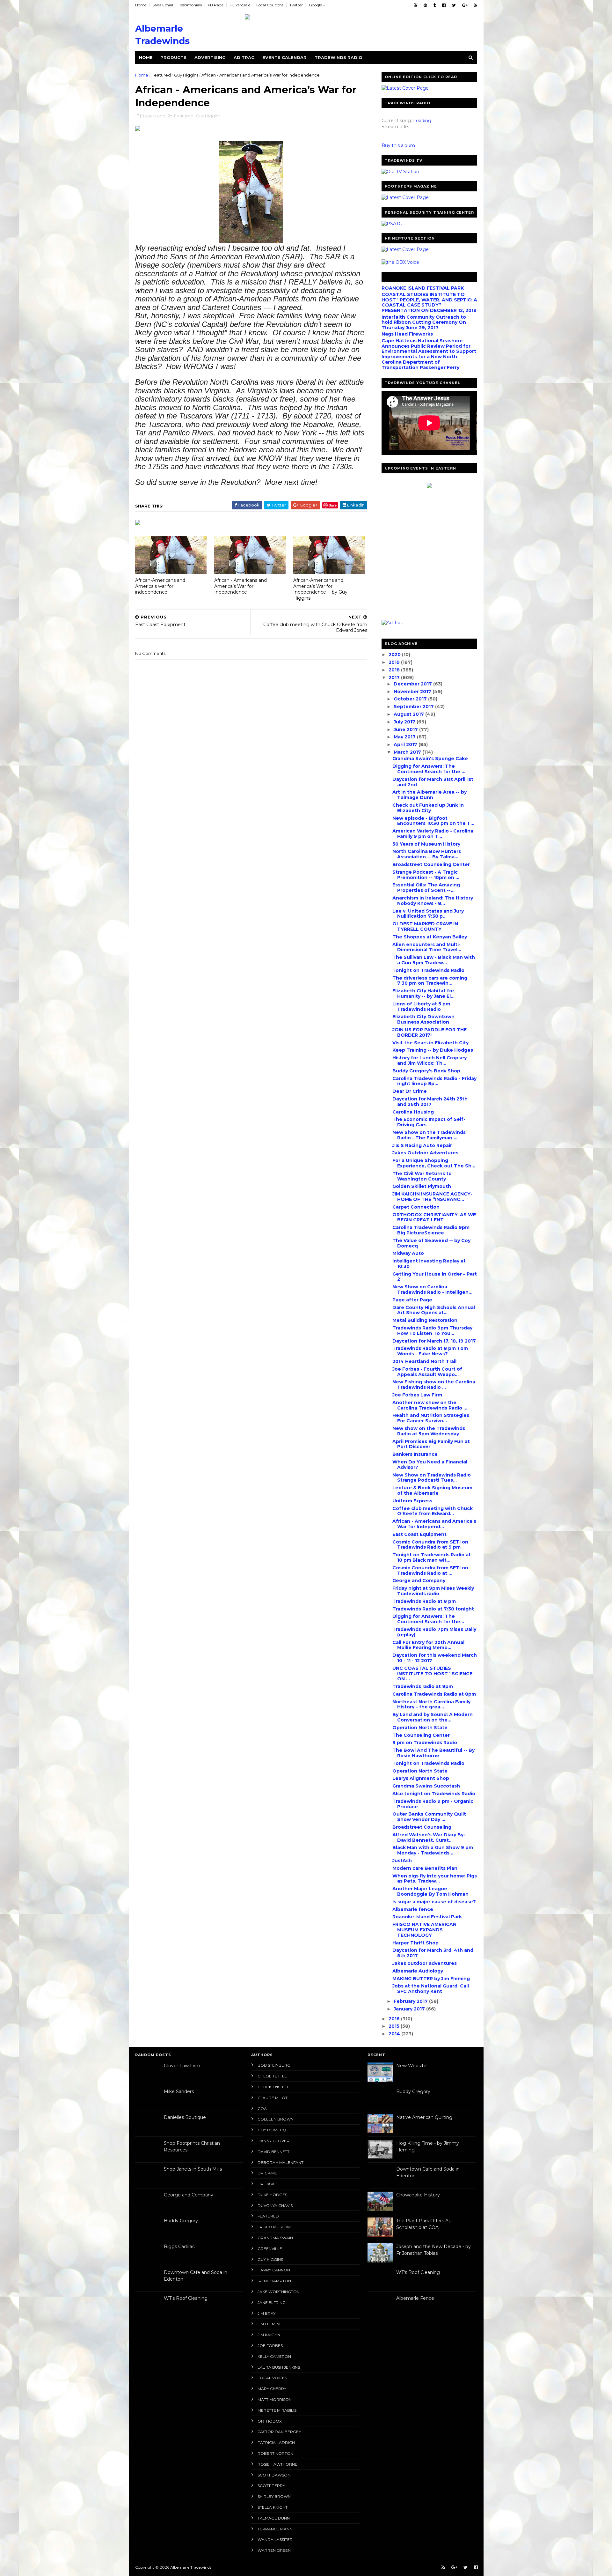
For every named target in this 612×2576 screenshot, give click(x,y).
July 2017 (405, 722)
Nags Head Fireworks (407, 334)
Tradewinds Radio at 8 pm (424, 1601)
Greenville (270, 2249)
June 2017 (406, 729)
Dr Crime (267, 2173)
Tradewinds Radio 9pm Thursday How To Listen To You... (432, 1331)
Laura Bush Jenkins (279, 2367)
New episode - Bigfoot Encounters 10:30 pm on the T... (433, 821)
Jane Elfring (272, 2302)
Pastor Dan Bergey (279, 2432)
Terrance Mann (275, 2529)
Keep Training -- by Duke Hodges (433, 1050)
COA (262, 2109)
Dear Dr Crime (410, 1091)
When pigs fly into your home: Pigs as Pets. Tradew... (435, 1879)
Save (333, 505)
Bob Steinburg (274, 2065)
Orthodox (270, 2421)
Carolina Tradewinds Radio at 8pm (434, 1694)
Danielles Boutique (185, 2117)
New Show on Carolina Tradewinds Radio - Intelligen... (432, 1289)
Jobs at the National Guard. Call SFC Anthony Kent (431, 1989)
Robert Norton (275, 2453)
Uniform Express (412, 1501)
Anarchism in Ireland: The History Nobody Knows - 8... (433, 901)
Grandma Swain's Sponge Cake (430, 759)
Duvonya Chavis (275, 2206)
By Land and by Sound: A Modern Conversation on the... (433, 1717)
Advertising (210, 57)
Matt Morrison (275, 2399)
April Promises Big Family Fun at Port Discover (431, 1444)
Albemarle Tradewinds (191, 2567)
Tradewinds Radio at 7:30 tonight (433, 1609)
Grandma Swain (275, 2238)
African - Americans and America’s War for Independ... (434, 1524)
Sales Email (163, 5)
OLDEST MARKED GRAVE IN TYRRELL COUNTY (425, 926)
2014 (395, 2034)
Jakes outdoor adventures (425, 1963)
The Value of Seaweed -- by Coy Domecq (431, 1243)
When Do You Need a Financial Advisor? (430, 1465)
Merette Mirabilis (277, 2410)
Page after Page (412, 1300)
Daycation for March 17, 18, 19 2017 (434, 1341)
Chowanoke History (418, 2195)
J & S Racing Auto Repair (422, 1145)
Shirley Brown (274, 2496)
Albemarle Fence (415, 2298)
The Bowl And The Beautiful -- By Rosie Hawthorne (433, 1753)
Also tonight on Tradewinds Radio (434, 1794)
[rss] (476, 5)
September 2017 (414, 707)
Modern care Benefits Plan (425, 1868)
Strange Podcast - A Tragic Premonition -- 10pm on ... (426, 875)
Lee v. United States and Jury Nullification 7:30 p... (428, 914)
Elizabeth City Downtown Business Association (423, 1019)
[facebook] (444, 5)
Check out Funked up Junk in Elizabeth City (428, 808)
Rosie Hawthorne (277, 2464)
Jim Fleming (270, 2324)
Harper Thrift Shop (415, 1943)
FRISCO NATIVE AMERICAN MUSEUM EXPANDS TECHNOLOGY (424, 1930)
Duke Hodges (272, 2195)
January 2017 (410, 2009)
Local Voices (272, 2378)
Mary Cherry (272, 2389)
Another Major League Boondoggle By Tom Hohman (430, 1891)
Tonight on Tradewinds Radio (428, 970)
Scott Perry (271, 2486)
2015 (395, 2026)
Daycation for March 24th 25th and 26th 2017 (430, 1102)
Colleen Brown (276, 2119)
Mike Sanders (179, 2091)
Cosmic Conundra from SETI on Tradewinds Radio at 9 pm (430, 1545)
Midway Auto (408, 1253)
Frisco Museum (274, 2227)
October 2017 (411, 699)
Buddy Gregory (181, 2221)
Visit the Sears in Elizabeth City (430, 1043)
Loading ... (424, 121)
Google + (317, 5)
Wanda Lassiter (275, 2539)
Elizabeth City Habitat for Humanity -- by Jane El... (423, 993)
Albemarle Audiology (418, 1971)
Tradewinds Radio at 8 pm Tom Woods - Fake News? (430, 1351)
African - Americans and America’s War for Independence (240, 586)
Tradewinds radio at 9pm (423, 1686)
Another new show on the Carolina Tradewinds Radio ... (430, 1405)
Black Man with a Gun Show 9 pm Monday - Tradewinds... (433, 1850)
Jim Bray (266, 2313)
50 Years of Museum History (426, 844)
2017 (395, 677)
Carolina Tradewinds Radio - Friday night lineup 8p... (434, 1081)
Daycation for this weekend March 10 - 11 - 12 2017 (435, 1658)
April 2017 (406, 744)
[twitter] (454, 5)
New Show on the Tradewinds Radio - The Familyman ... (429, 1135)
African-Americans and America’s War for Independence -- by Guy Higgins (320, 589)
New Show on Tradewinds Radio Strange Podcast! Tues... (432, 1478)
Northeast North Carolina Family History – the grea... (431, 1704)
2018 (395, 670)
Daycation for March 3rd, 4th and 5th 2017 (433, 1953)
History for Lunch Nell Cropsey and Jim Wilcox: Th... (430, 1060)
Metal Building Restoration (425, 1320)
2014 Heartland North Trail (424, 1361)
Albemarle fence (413, 1909)
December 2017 (413, 684)
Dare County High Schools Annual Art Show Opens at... (434, 1310)
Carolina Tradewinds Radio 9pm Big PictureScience (431, 1230)
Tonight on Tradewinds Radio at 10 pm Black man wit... (432, 1557)
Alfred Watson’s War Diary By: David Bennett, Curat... (429, 1837)
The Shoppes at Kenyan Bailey (430, 937)
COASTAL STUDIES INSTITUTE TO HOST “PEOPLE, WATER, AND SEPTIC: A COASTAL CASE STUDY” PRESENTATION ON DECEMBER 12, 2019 (429, 302)
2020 (395, 655)
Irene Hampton (274, 2281)
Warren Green (274, 2550)
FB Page (216, 5)
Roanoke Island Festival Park (427, 1917)
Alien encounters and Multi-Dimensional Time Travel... (427, 947)
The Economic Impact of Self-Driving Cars (429, 1122)
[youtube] (415, 5)
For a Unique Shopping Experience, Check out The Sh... (434, 1163)
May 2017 (405, 737)
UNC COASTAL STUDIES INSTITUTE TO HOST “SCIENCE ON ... (432, 1674)
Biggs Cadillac (179, 2247)
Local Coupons (270, 5)
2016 (395, 2019)
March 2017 (408, 752)
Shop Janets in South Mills (193, 2169)
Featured (161, 75)
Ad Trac (244, 57)
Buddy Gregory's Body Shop (426, 1071)
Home (141, 5)
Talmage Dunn (274, 2518)
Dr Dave (267, 2184)
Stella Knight (273, 2507)
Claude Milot (273, 2098)
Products (173, 57)
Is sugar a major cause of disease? (434, 1902)
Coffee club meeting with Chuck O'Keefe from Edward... (433, 1511)
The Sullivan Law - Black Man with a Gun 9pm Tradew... (434, 960)
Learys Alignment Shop (421, 1778)
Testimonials (190, 5)
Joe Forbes (270, 2346)
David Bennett (273, 2152)
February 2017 (411, 2001)
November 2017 (413, 692)
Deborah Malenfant (280, 2162)
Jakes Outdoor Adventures (425, 1153)
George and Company (419, 1580)
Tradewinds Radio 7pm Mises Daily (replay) (434, 1632)
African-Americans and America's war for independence (160, 586)
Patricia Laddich (276, 2443)
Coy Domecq (272, 2130)
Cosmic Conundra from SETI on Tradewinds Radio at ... (430, 1570)
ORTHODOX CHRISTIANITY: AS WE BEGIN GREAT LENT (434, 1217)
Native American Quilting (424, 2117)
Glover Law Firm (182, 2066)
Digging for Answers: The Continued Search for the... (428, 1619)
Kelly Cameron (274, 2356)
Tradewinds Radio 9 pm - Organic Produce (433, 1804)
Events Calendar (284, 57)
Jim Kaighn (269, 2335)
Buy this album (398, 145)
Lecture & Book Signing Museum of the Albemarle (432, 1490)
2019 (395, 662)
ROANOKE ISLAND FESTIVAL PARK (423, 288)
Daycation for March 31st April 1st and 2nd (433, 782)
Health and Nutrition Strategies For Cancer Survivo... (431, 1418)
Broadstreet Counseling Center (431, 864)
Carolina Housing (413, 1112)
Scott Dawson (274, 2475)
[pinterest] (425, 5)
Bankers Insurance (415, 1454)
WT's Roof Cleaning (186, 2298)
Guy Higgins (186, 75)
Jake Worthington (279, 2292)
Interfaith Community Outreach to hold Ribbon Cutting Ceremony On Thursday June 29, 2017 (424, 322)
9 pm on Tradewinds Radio (425, 1743)
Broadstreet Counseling (422, 1827)
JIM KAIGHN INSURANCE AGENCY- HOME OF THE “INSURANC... (432, 1197)
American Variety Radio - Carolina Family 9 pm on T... (433, 834)
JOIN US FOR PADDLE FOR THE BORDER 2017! (430, 1032)
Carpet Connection (416, 1207)
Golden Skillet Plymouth (422, 1186)
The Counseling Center (421, 1735)
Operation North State (420, 1728)
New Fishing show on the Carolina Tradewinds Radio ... (434, 1384)
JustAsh (402, 1861)
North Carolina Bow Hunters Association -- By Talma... (427, 854)
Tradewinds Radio (339, 57)
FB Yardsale (240, 5)
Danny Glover (273, 2141)
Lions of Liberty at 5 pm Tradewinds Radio (421, 1007)
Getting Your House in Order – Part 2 (435, 1277)
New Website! (412, 2066)
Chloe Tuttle (272, 2076)
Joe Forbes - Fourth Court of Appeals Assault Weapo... (427, 1372)
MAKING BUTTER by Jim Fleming (431, 1979)
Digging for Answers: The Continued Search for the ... (429, 769)
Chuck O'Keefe (273, 2087)
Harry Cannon (274, 2270)
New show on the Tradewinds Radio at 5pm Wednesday (429, 1431)
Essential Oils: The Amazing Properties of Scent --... (426, 888)
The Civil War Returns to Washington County (422, 1176)
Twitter (296, 5)
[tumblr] (435, 5)
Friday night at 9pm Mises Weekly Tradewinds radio (433, 1591)
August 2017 (409, 714)
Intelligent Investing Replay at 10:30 (429, 1264)
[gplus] (465, 5)
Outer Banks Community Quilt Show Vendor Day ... (429, 1817)
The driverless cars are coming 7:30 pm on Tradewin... (430, 981)
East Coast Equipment (419, 1534)
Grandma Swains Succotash (426, 1786)
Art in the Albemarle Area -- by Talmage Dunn (430, 795)
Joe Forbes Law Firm (417, 1395)
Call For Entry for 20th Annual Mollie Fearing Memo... (428, 1645)
